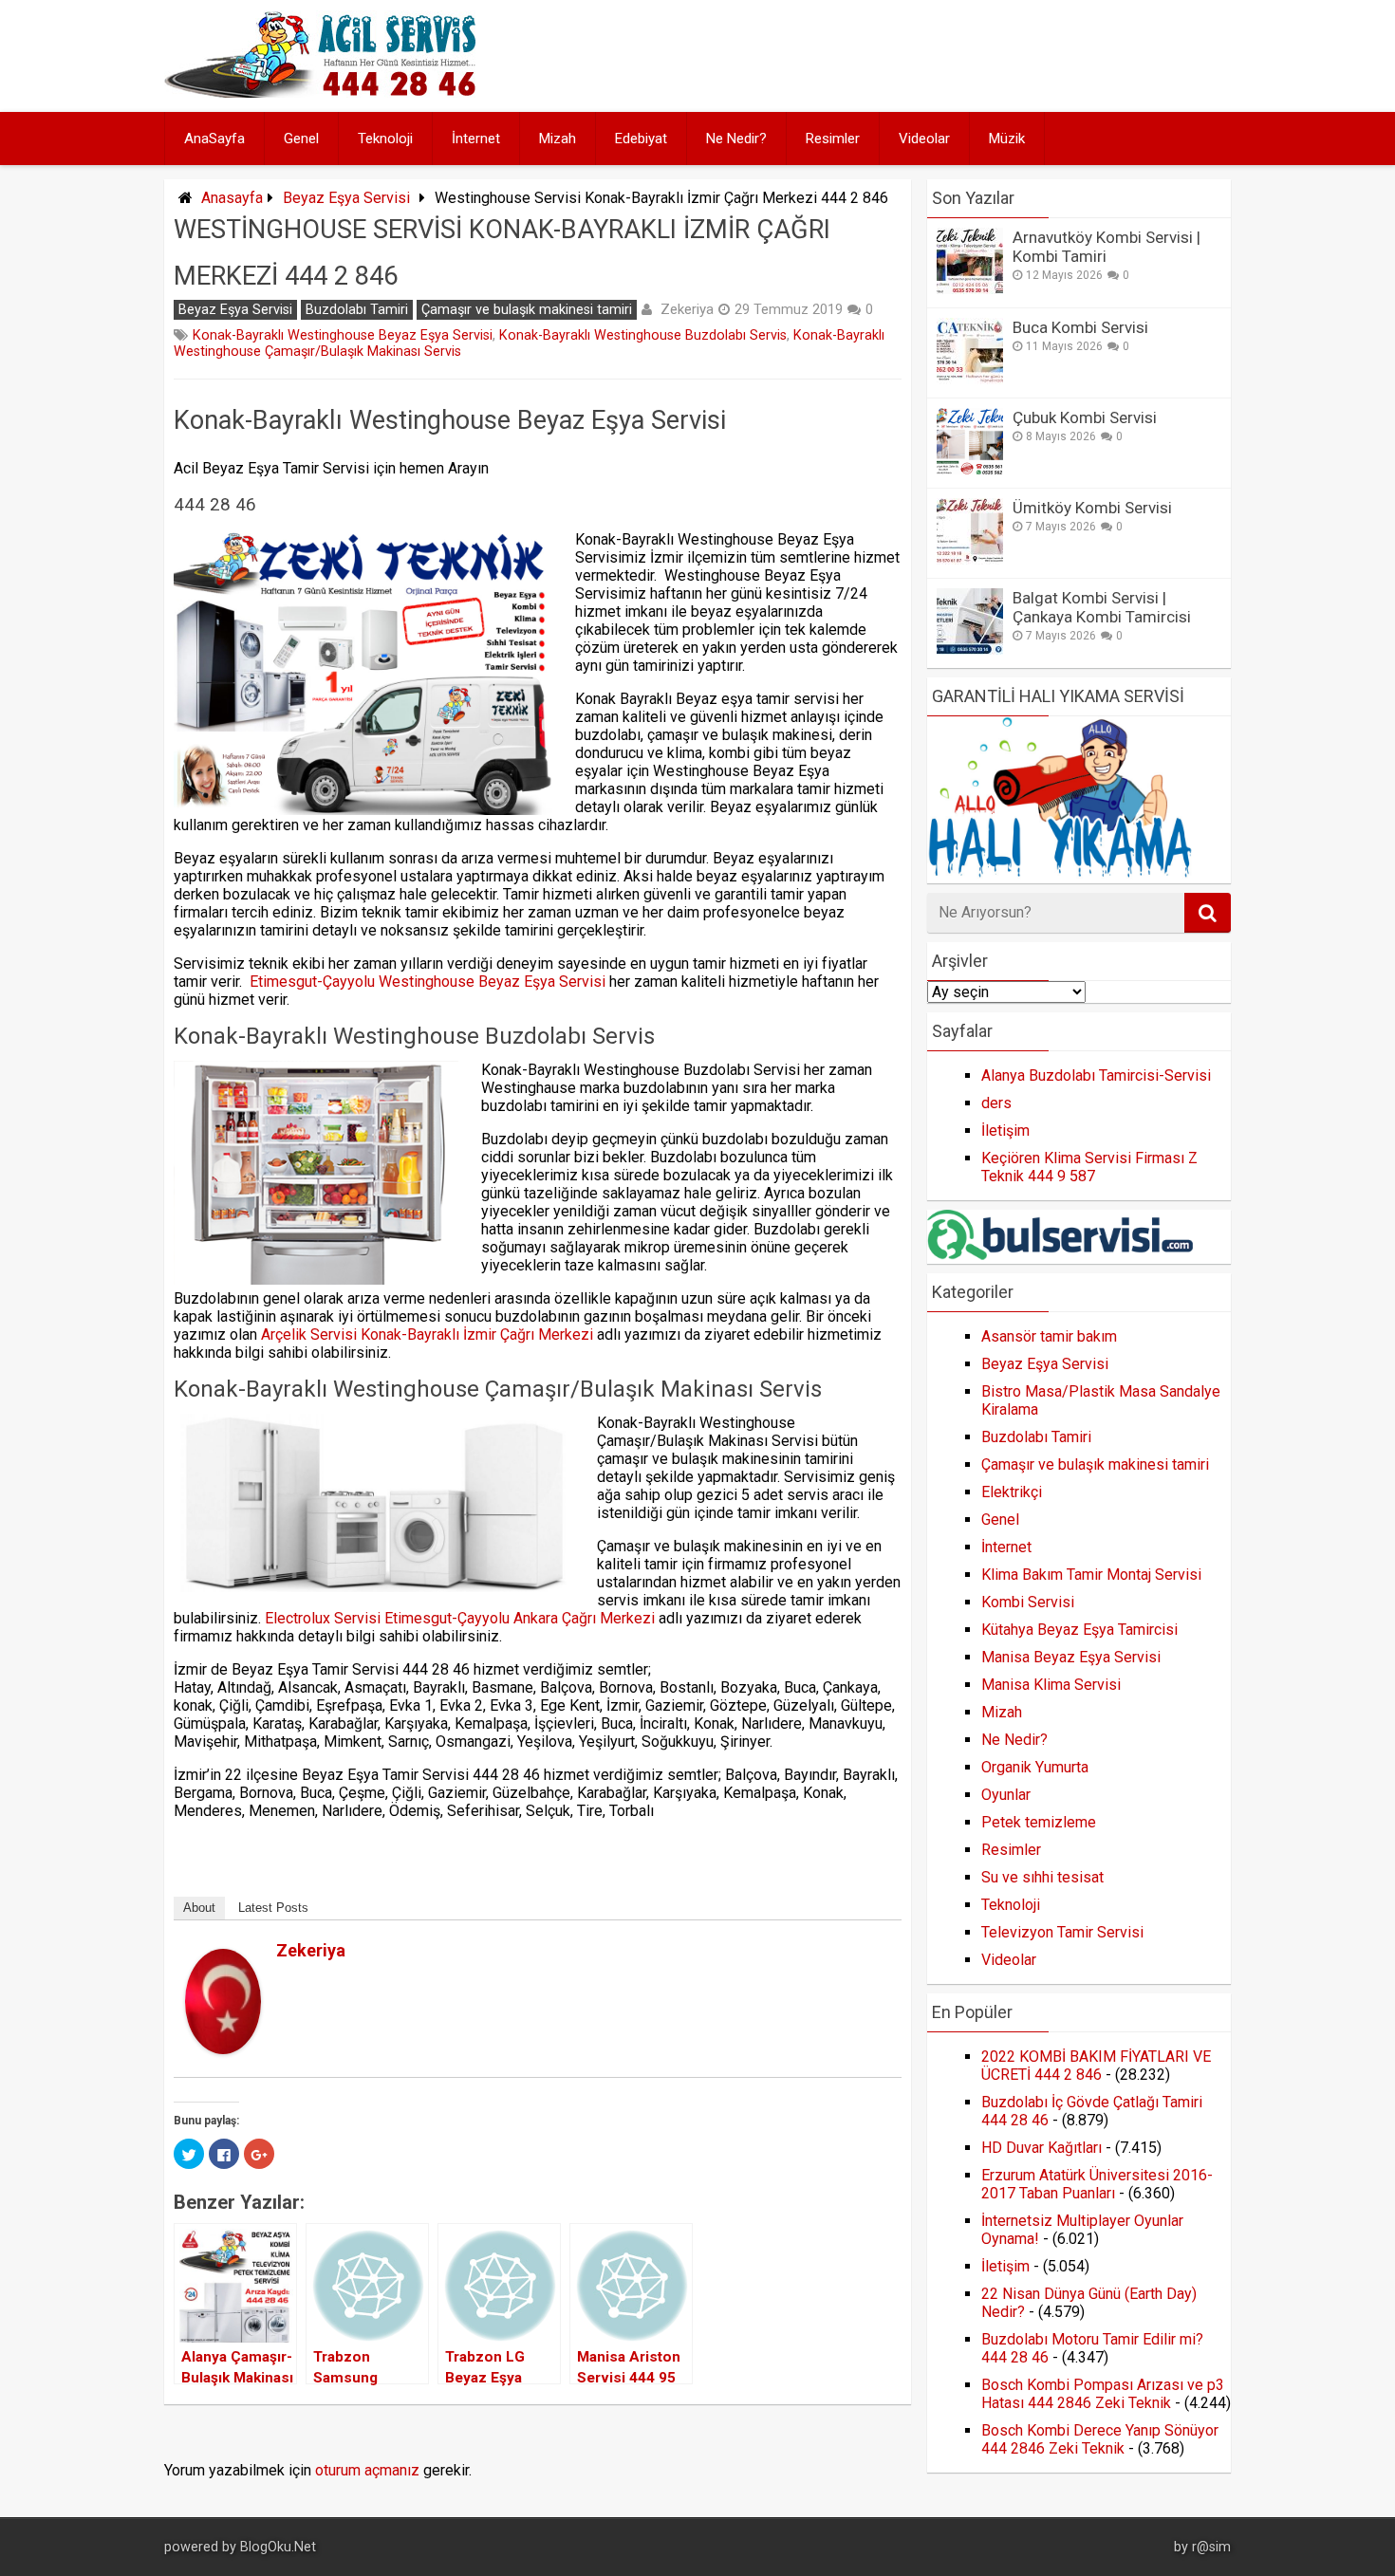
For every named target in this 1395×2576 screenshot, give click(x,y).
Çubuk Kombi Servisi (1085, 417)
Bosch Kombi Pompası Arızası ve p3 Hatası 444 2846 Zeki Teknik (1103, 2394)
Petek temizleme (1039, 1822)
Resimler (833, 139)
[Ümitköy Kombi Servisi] (970, 559)
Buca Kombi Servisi (1080, 327)
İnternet (476, 139)
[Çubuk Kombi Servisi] (970, 469)
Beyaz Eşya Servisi (346, 198)
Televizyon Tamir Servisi (1062, 1932)
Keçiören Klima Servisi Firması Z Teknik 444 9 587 (1089, 1167)
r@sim (1211, 2547)
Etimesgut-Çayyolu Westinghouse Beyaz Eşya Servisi (428, 982)
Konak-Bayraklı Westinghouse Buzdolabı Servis (643, 335)
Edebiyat (641, 139)
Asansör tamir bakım (1049, 1336)
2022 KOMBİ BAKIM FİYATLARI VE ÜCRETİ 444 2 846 (1096, 2066)
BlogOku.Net (278, 2547)
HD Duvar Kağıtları (1042, 2148)
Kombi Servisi (1028, 1602)
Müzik (1007, 139)
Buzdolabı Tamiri (357, 310)
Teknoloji (385, 139)
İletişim (1005, 1130)
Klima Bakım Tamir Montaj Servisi (1091, 1575)
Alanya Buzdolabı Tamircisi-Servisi (1096, 1075)
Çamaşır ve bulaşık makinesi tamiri (527, 310)
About (199, 1908)
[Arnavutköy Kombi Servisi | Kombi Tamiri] (970, 289)
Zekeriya (687, 309)
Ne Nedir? (736, 139)
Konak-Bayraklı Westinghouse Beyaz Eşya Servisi (343, 335)
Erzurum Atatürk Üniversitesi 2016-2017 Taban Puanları (1097, 2184)
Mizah (558, 139)
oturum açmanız (367, 2470)
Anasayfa (232, 198)
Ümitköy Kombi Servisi (1092, 508)
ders (996, 1103)
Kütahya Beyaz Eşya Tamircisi (1079, 1630)
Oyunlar (1006, 1795)
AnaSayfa (214, 139)
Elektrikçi (1012, 1492)
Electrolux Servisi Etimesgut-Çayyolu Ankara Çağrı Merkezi (460, 1618)
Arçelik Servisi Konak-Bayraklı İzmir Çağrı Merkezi (427, 1334)
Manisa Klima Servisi (1051, 1685)
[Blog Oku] (325, 93)
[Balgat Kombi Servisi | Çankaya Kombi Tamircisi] (970, 649)
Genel (301, 139)
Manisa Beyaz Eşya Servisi (1071, 1657)
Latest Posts (273, 1908)
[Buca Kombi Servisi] (970, 379)
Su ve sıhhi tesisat (1042, 1877)
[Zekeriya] (223, 2049)
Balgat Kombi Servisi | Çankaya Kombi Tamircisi (1102, 607)
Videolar (924, 139)
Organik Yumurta (1035, 1767)
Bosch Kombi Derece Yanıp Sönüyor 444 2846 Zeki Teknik (1100, 2439)
